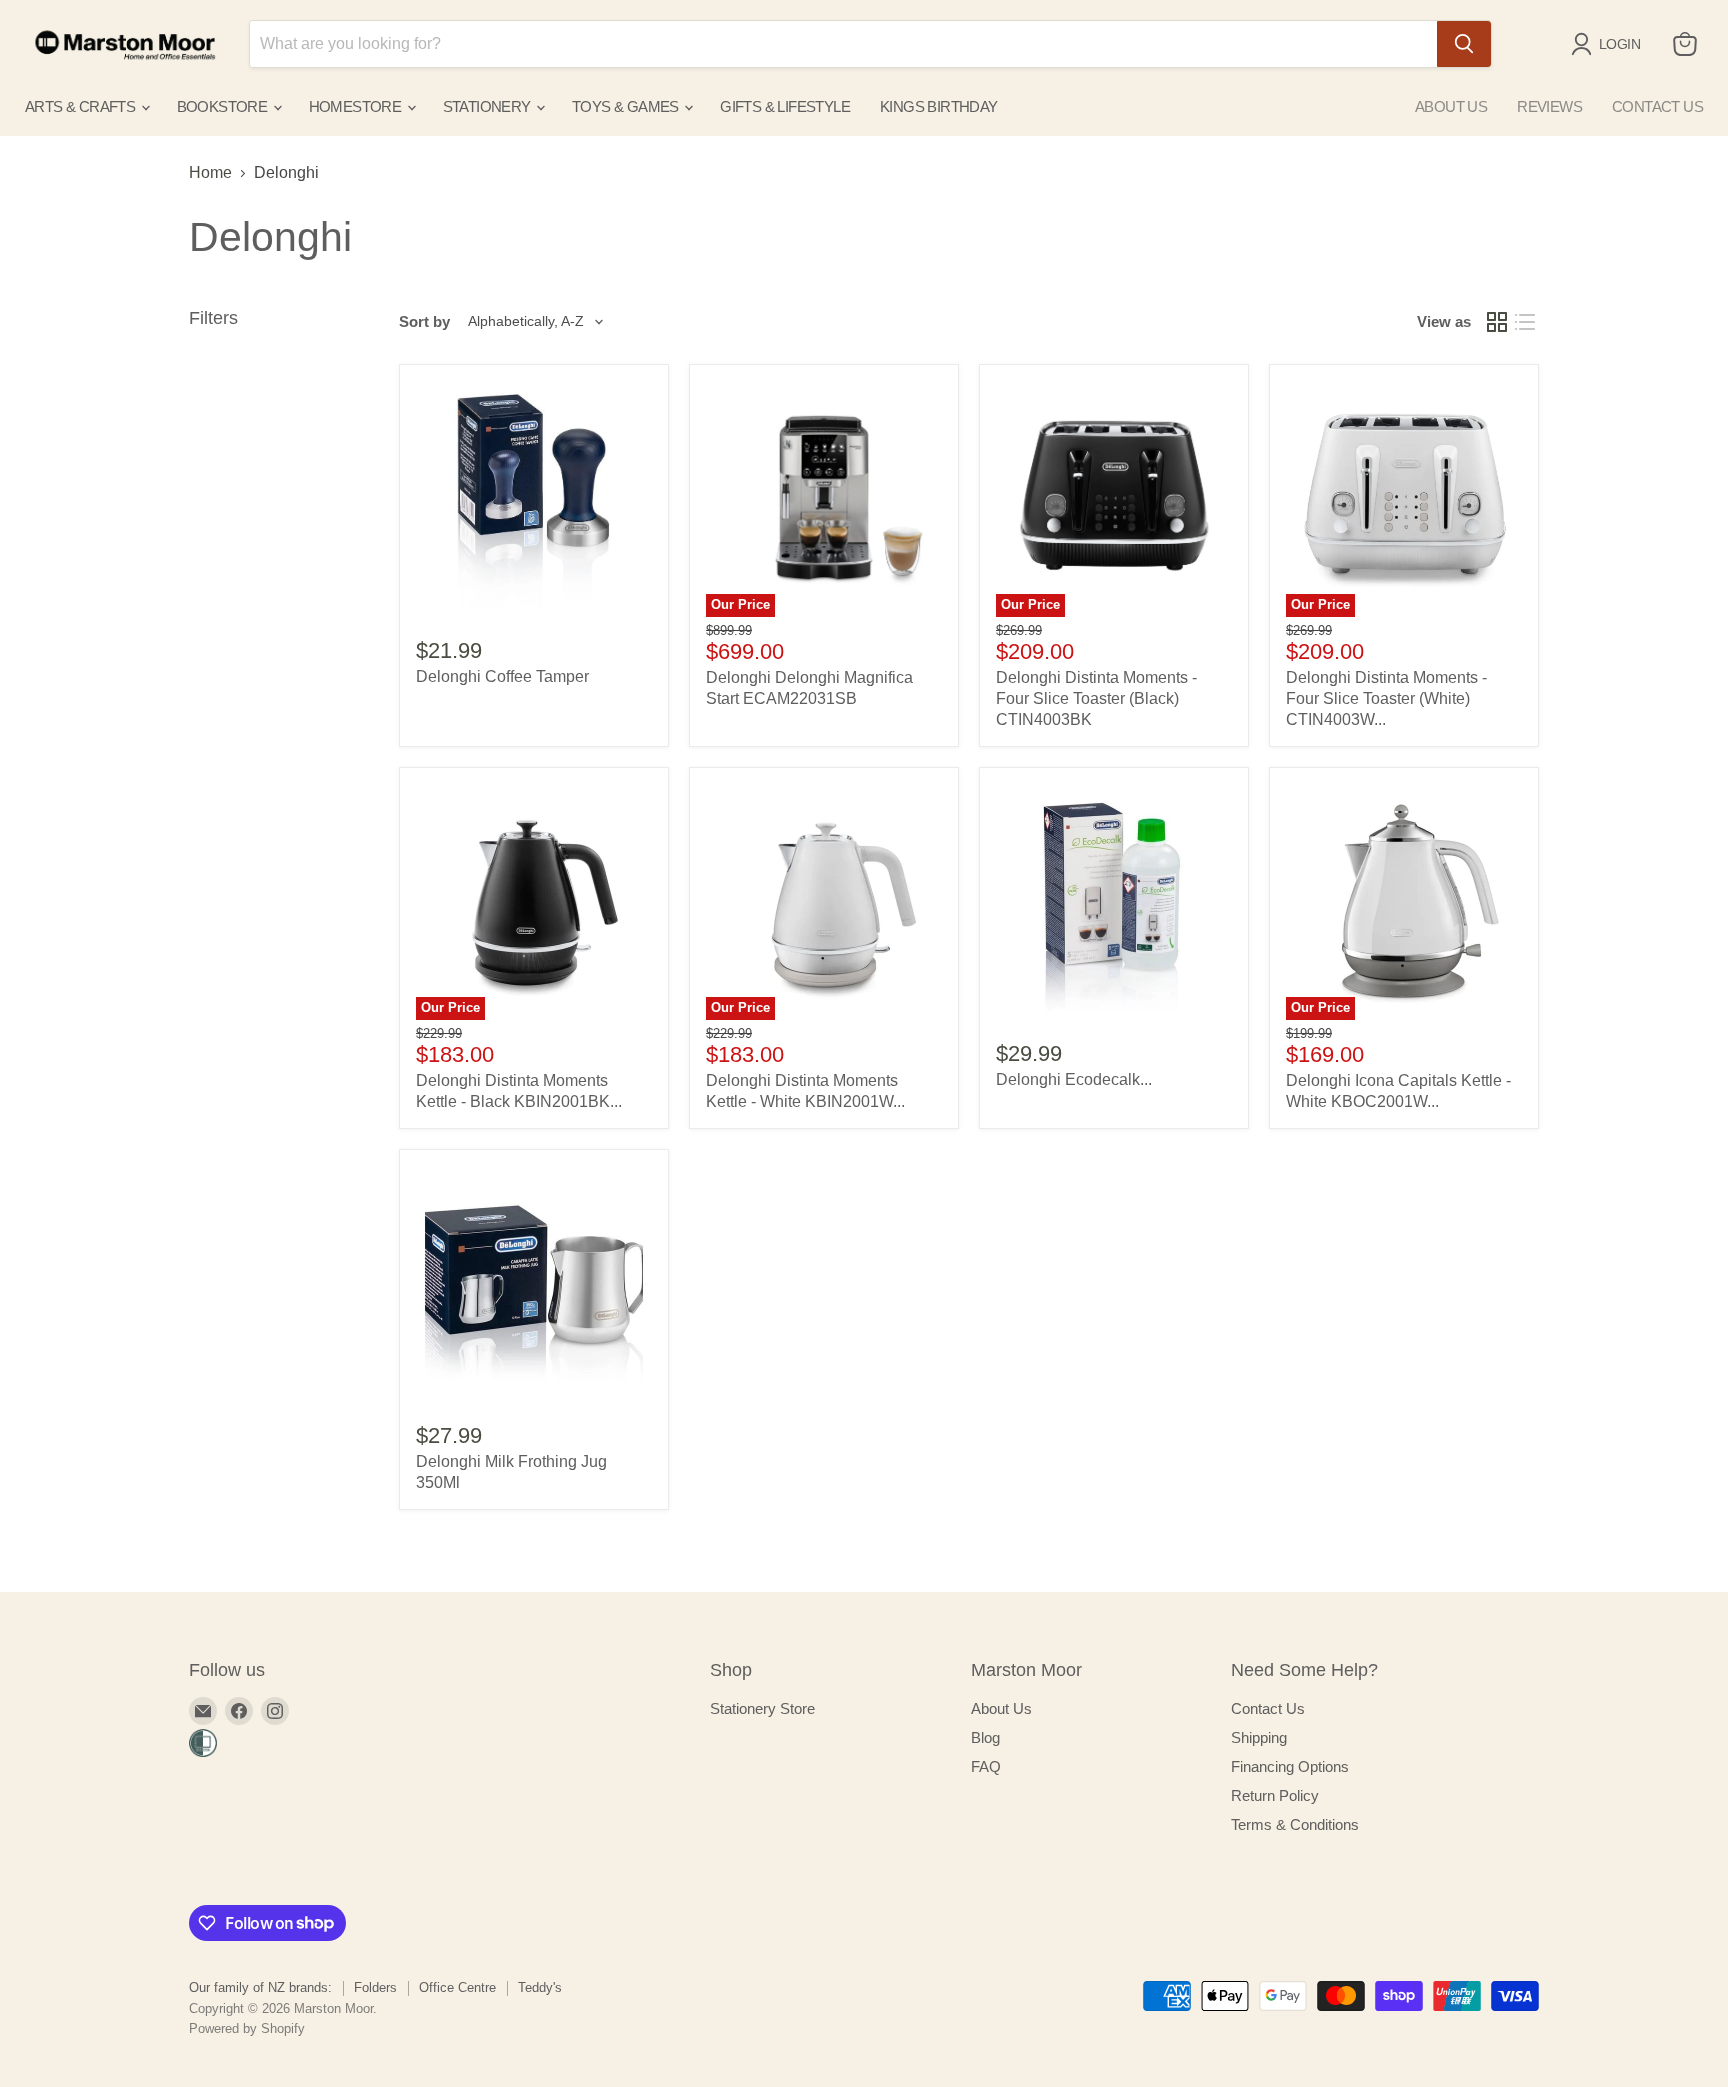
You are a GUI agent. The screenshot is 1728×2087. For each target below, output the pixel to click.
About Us (1001, 1708)
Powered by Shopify (247, 2028)
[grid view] (1497, 322)
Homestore (357, 106)
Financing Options (1290, 1766)
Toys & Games (627, 106)
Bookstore (224, 106)
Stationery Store (762, 1708)
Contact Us (1268, 1708)
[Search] (1464, 44)
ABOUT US (1451, 106)
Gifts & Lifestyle (785, 106)
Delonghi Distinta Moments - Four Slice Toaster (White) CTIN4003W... (1386, 698)
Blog (985, 1737)
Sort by (424, 321)
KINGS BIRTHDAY (939, 106)
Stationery (488, 106)
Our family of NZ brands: (260, 1987)
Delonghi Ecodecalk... (1074, 1079)
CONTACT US (1657, 106)
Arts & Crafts (82, 106)
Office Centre (457, 1987)
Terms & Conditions (1295, 1824)
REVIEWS (1549, 106)
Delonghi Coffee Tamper (502, 676)
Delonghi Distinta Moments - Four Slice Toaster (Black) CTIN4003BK (1096, 698)
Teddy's (540, 1987)
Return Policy (1275, 1795)
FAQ (986, 1766)
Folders (375, 1987)
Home (210, 172)
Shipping (1259, 1737)
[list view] (1525, 322)
